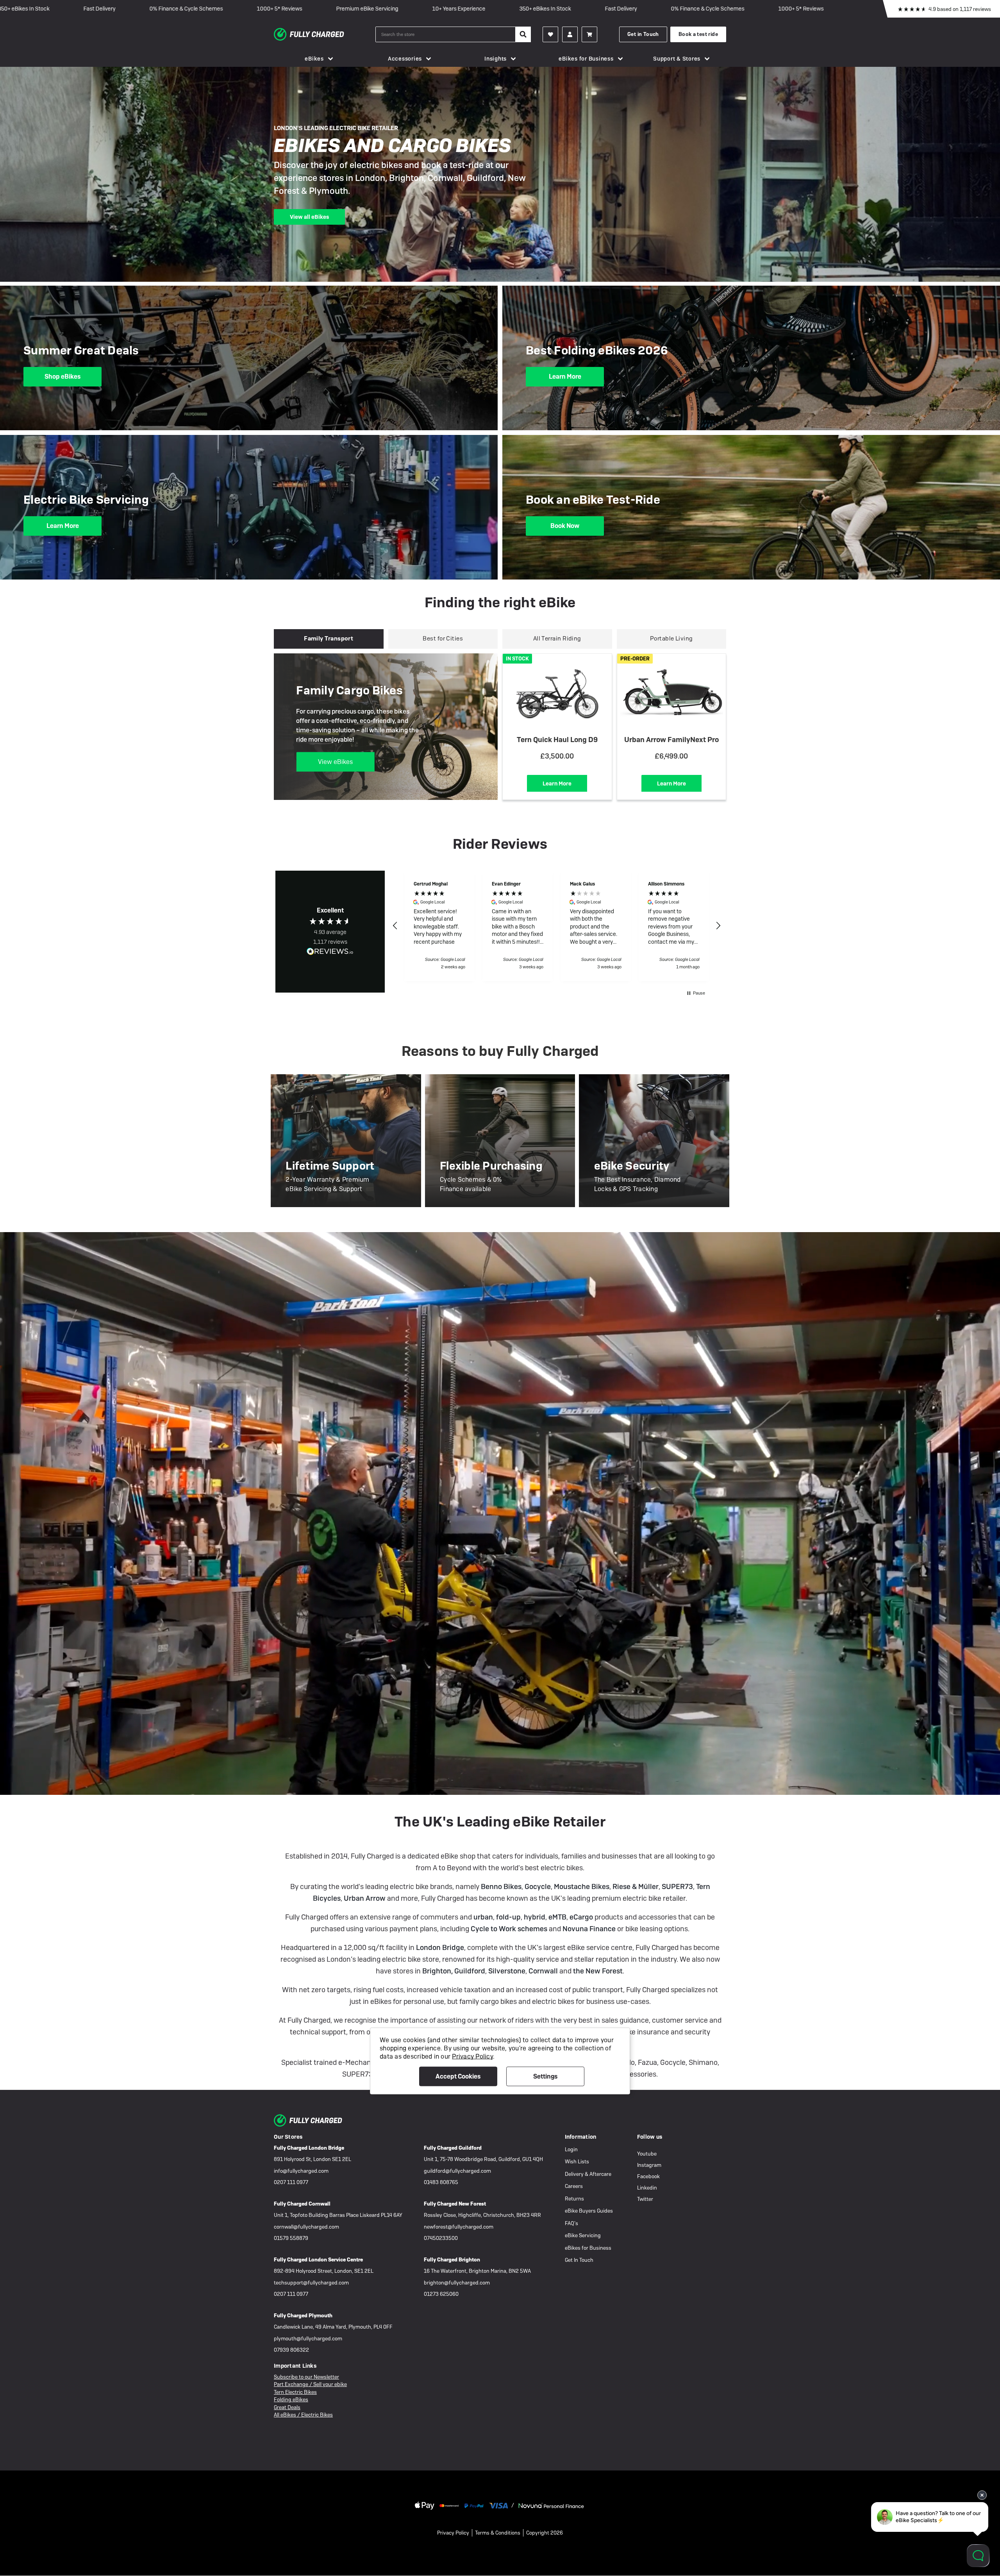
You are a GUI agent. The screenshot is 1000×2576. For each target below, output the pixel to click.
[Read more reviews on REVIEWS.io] (330, 952)
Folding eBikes (291, 2400)
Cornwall (543, 1971)
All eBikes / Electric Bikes (303, 2415)
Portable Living (671, 639)
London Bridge (440, 1947)
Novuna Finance (590, 1929)
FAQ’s (571, 2223)
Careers (574, 2186)
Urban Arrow (365, 1898)
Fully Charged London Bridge (309, 2148)
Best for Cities (443, 639)
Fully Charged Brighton (452, 2260)
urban (483, 1917)
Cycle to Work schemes (509, 1929)
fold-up (508, 1917)
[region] (557, 926)
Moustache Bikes (582, 1886)
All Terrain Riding (557, 639)
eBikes (314, 59)
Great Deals (287, 2407)
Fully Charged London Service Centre (318, 2260)
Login (571, 2149)
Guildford (470, 1971)
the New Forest (598, 1971)
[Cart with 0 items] (589, 34)
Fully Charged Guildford (453, 2148)
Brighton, (438, 1971)
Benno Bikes (501, 1886)
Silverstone (507, 1971)
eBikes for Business (586, 59)
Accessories (405, 59)
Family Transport (329, 639)
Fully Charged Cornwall (302, 2204)
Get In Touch (579, 2260)
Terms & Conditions (498, 2533)
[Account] (550, 34)
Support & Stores (677, 59)
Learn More (565, 377)
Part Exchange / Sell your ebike (310, 2384)
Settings (545, 2076)
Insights (496, 59)
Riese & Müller (636, 1886)
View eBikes (335, 762)
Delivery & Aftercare (588, 2174)
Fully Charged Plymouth (303, 2316)
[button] (395, 926)
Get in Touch (643, 34)
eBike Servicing (583, 2235)
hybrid (535, 1917)
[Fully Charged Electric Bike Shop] (325, 34)
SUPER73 (677, 1886)
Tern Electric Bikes (295, 2392)
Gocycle (538, 1886)
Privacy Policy (453, 2533)
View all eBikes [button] (309, 217)
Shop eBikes (62, 377)
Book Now (565, 526)
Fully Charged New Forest (455, 2204)
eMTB (557, 1917)
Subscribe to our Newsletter (306, 2377)
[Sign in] (570, 34)
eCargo (581, 1917)
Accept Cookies (458, 2076)
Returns (574, 2199)
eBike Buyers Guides (589, 2211)
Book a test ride (698, 34)
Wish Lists (577, 2162)
